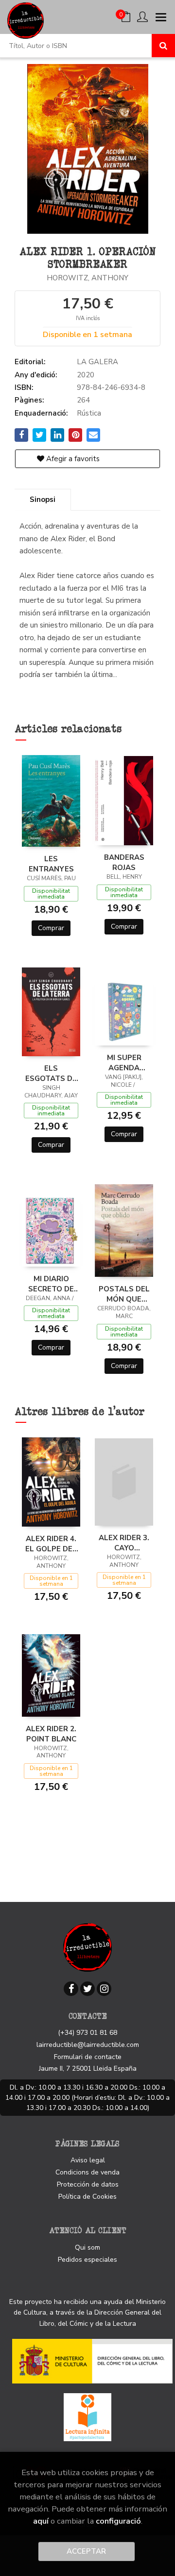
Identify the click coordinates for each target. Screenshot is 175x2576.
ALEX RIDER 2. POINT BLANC (51, 1734)
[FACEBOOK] (71, 1989)
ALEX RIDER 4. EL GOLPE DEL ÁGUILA (51, 1544)
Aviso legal (88, 2160)
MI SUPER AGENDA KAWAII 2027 (124, 1063)
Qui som (87, 2247)
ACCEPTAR (86, 2551)
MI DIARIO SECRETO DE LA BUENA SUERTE (51, 1284)
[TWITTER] (87, 1989)
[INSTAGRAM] (104, 1989)
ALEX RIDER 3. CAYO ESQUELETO (124, 1543)
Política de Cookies (87, 2197)
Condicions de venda (87, 2172)
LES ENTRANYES (51, 864)
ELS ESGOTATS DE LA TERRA (51, 1073)
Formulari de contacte (88, 2057)
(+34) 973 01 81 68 (87, 2033)
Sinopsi (43, 499)
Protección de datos (88, 2184)
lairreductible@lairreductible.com (88, 2045)
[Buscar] (163, 46)
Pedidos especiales (87, 2260)
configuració (118, 2521)
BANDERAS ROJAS (124, 862)
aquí (41, 2521)
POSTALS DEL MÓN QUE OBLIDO (124, 1294)
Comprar (51, 928)
